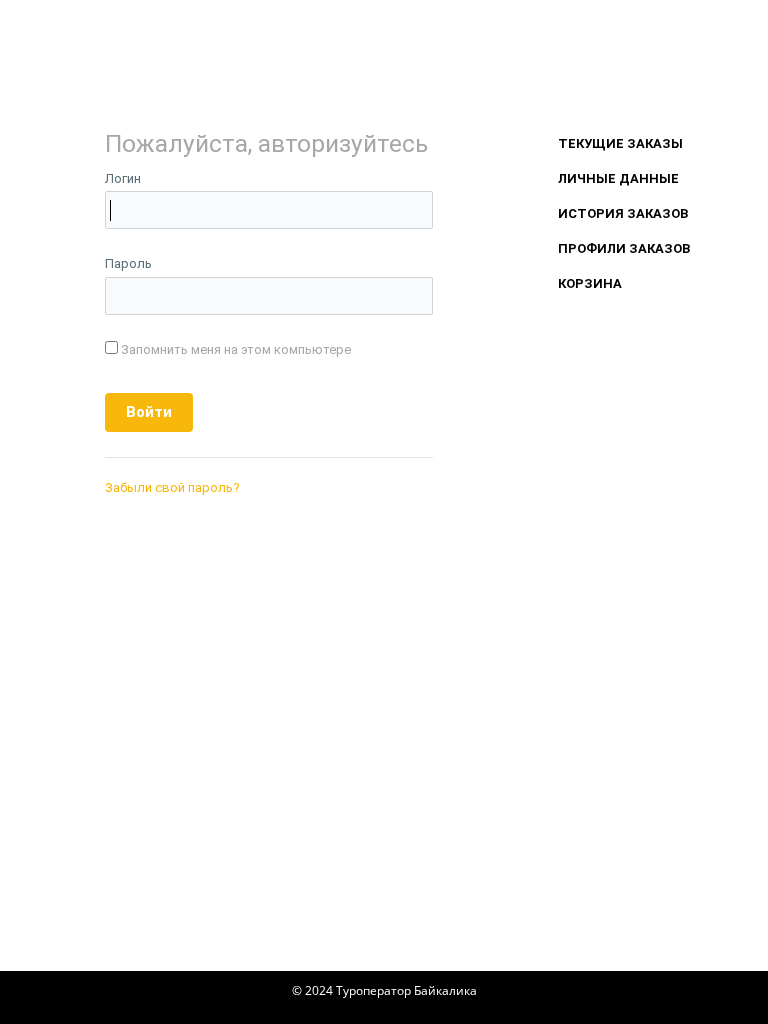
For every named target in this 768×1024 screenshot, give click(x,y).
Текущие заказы (620, 143)
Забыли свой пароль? (172, 487)
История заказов (623, 213)
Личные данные (618, 178)
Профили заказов (624, 248)
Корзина (590, 283)
